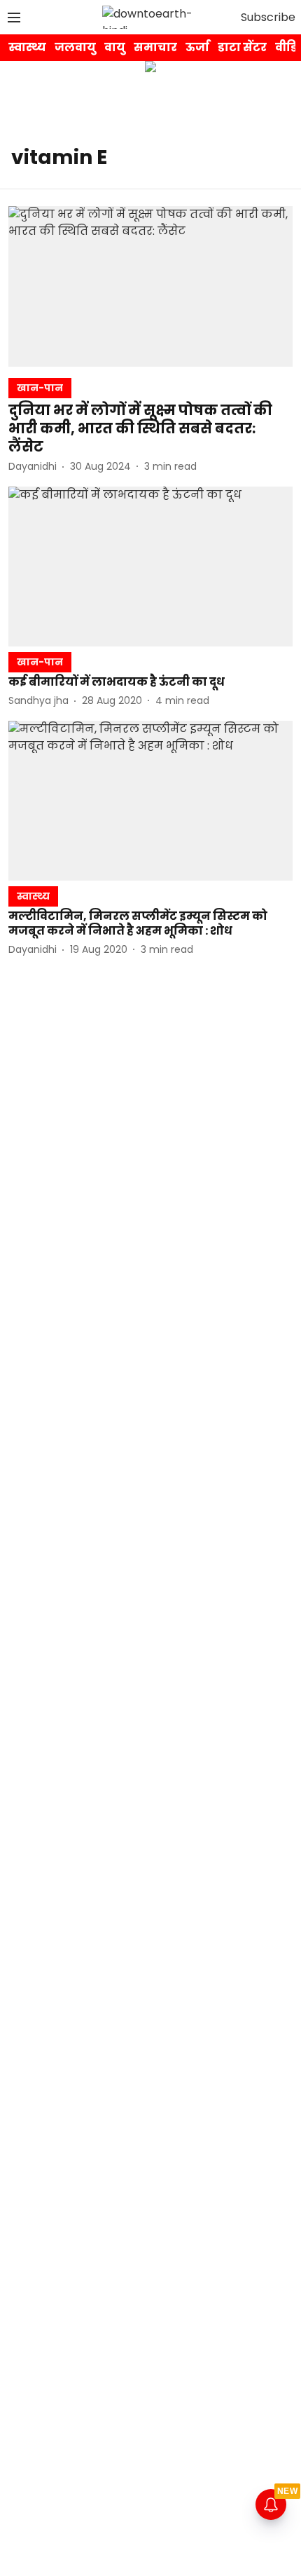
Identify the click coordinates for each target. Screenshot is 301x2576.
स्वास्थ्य (27, 47)
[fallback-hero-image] (150, 286)
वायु (115, 47)
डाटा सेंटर (242, 47)
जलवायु (75, 47)
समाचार (155, 47)
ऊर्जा (197, 47)
